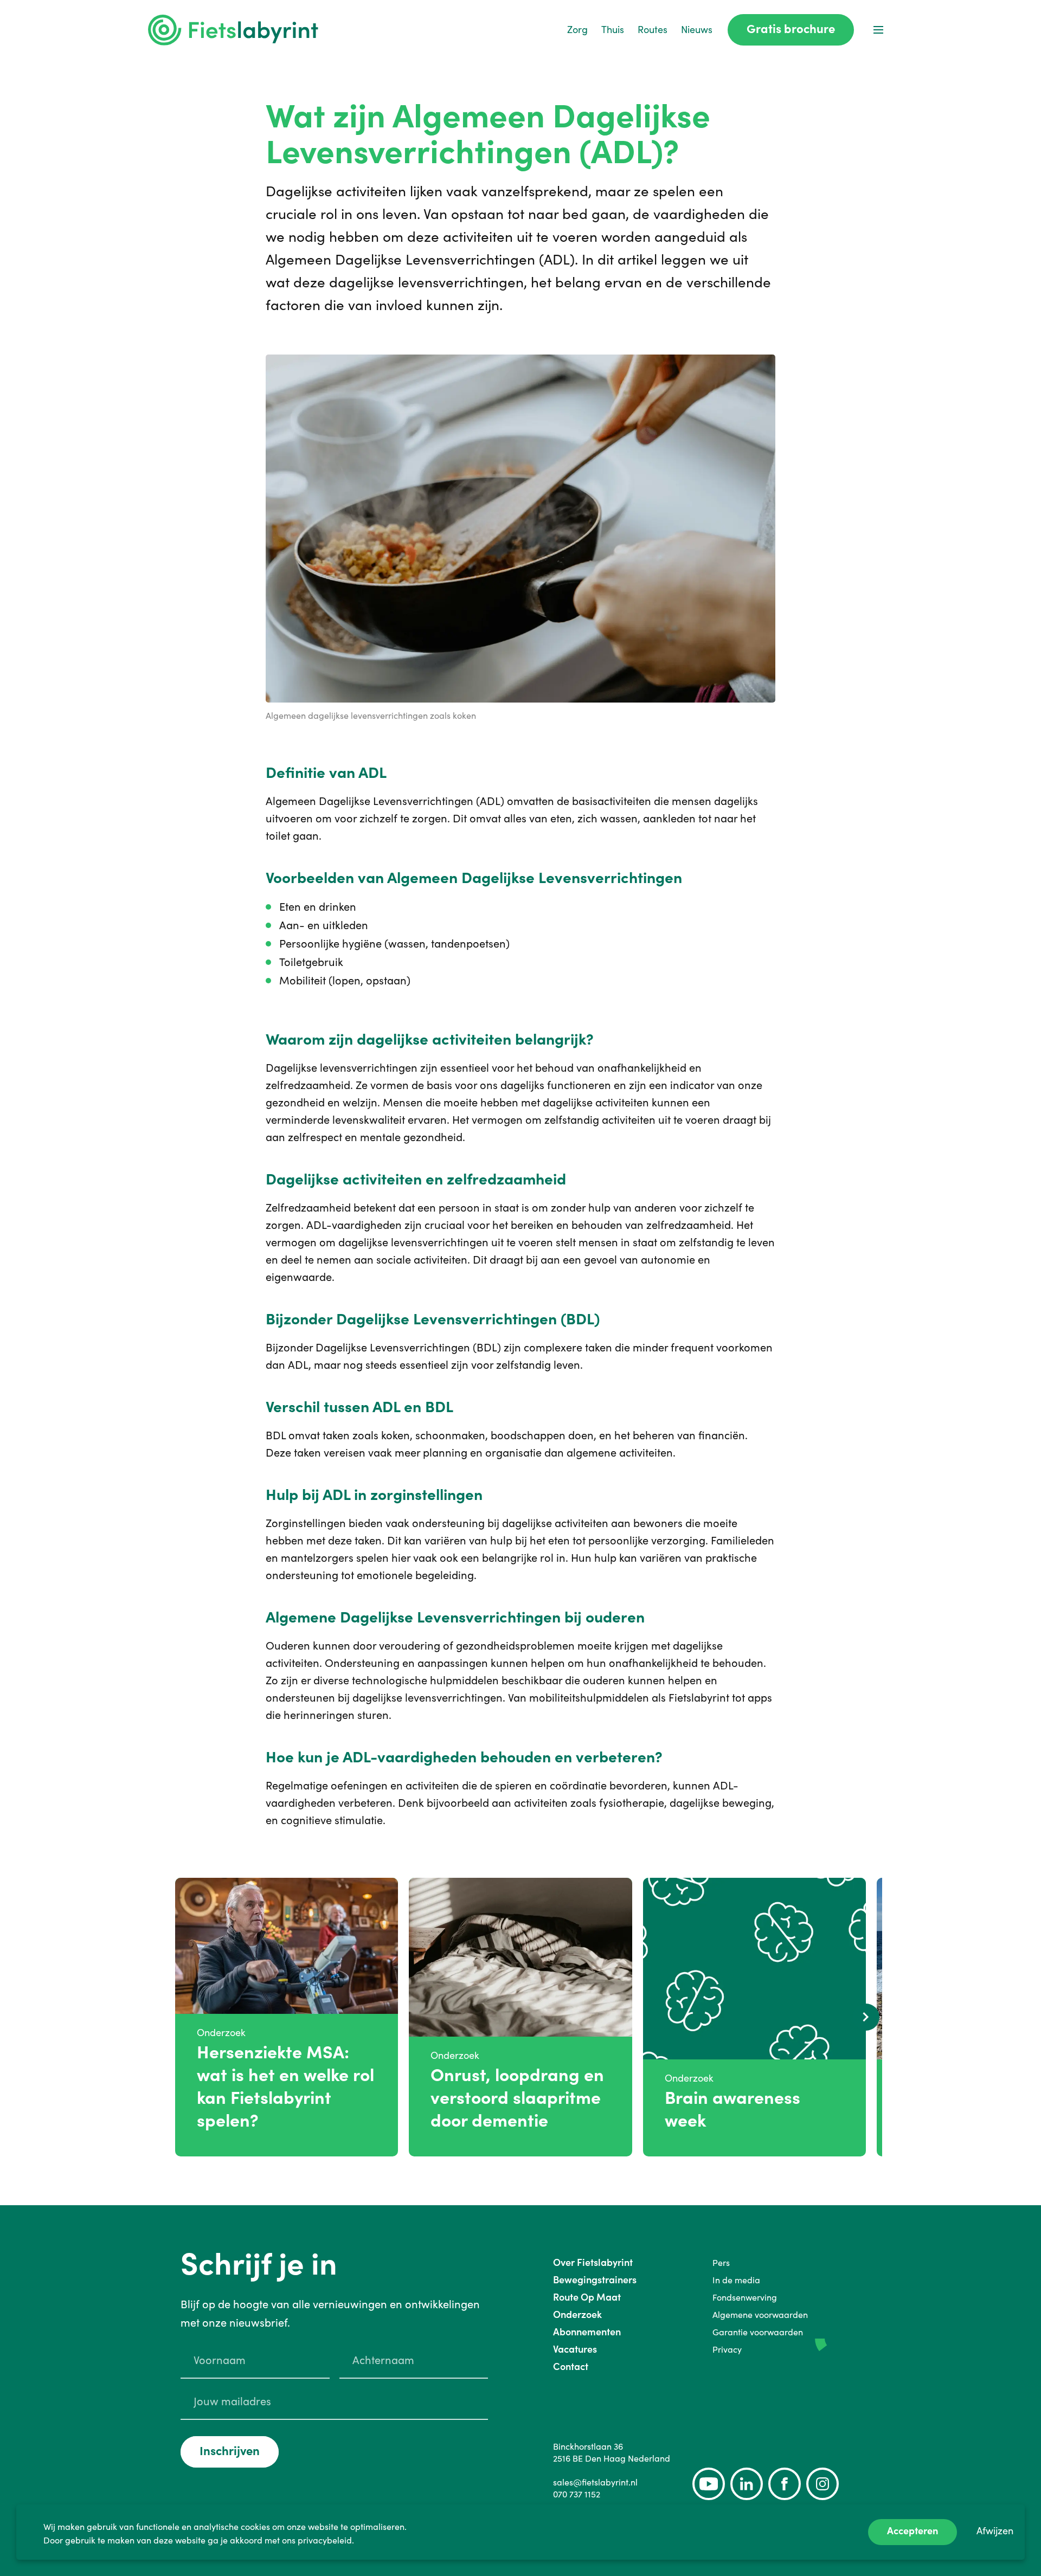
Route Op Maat (587, 2297)
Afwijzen (995, 2531)
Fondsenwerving (745, 2297)
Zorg (577, 30)
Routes (653, 30)
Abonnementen (587, 2332)
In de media (736, 2280)
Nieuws (697, 30)
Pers (721, 2263)
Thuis (613, 30)
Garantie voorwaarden (758, 2332)
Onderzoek (577, 2314)
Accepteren (913, 2531)
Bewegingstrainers (595, 2280)
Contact (571, 2366)
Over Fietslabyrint (593, 2262)
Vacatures (575, 2349)
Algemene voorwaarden (760, 2315)
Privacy (727, 2349)
